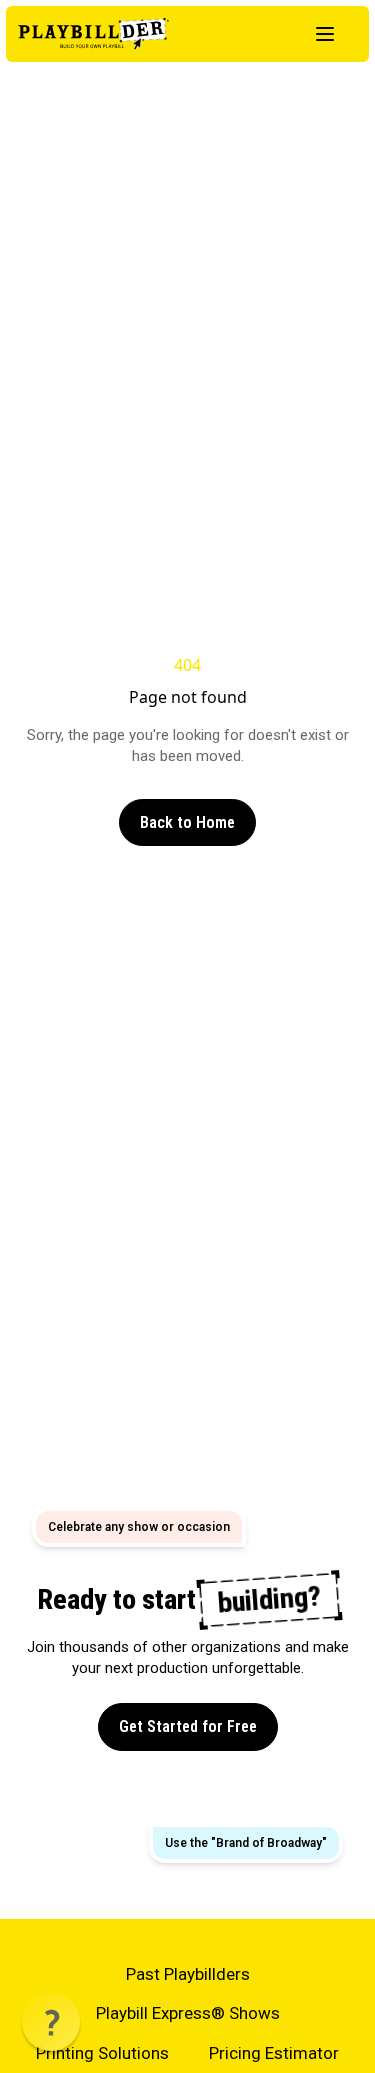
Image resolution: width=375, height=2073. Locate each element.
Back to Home (187, 822)
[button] (51, 2022)
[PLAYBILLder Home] (93, 34)
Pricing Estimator (274, 2053)
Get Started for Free (188, 1726)
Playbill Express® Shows (188, 2013)
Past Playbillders (188, 1974)
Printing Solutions (102, 2053)
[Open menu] (325, 34)
